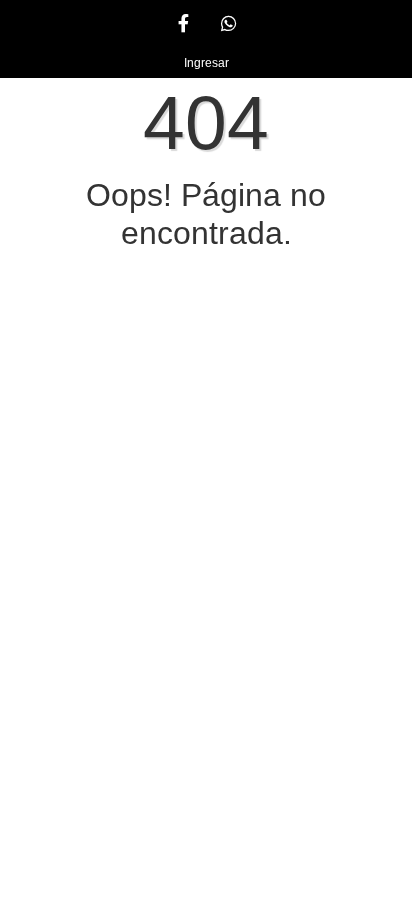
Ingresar (206, 63)
